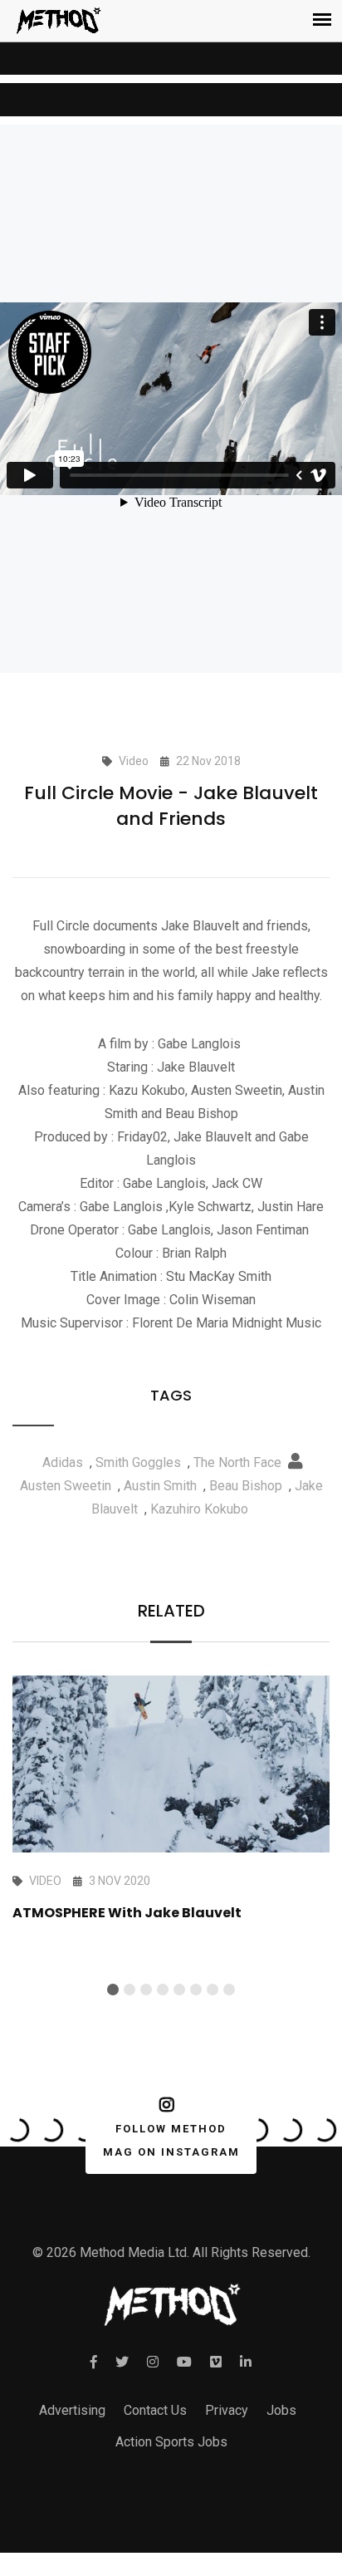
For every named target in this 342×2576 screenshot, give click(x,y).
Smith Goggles (138, 1462)
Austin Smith (160, 1486)
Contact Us (155, 2410)
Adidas (63, 1462)
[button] (113, 1990)
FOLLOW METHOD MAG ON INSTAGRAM (171, 2140)
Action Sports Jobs (171, 2442)
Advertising (72, 2410)
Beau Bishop (246, 1486)
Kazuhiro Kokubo (199, 1509)
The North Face (237, 1462)
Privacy (227, 2410)
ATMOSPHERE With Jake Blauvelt (127, 1913)
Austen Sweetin (66, 1486)
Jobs (281, 2410)
